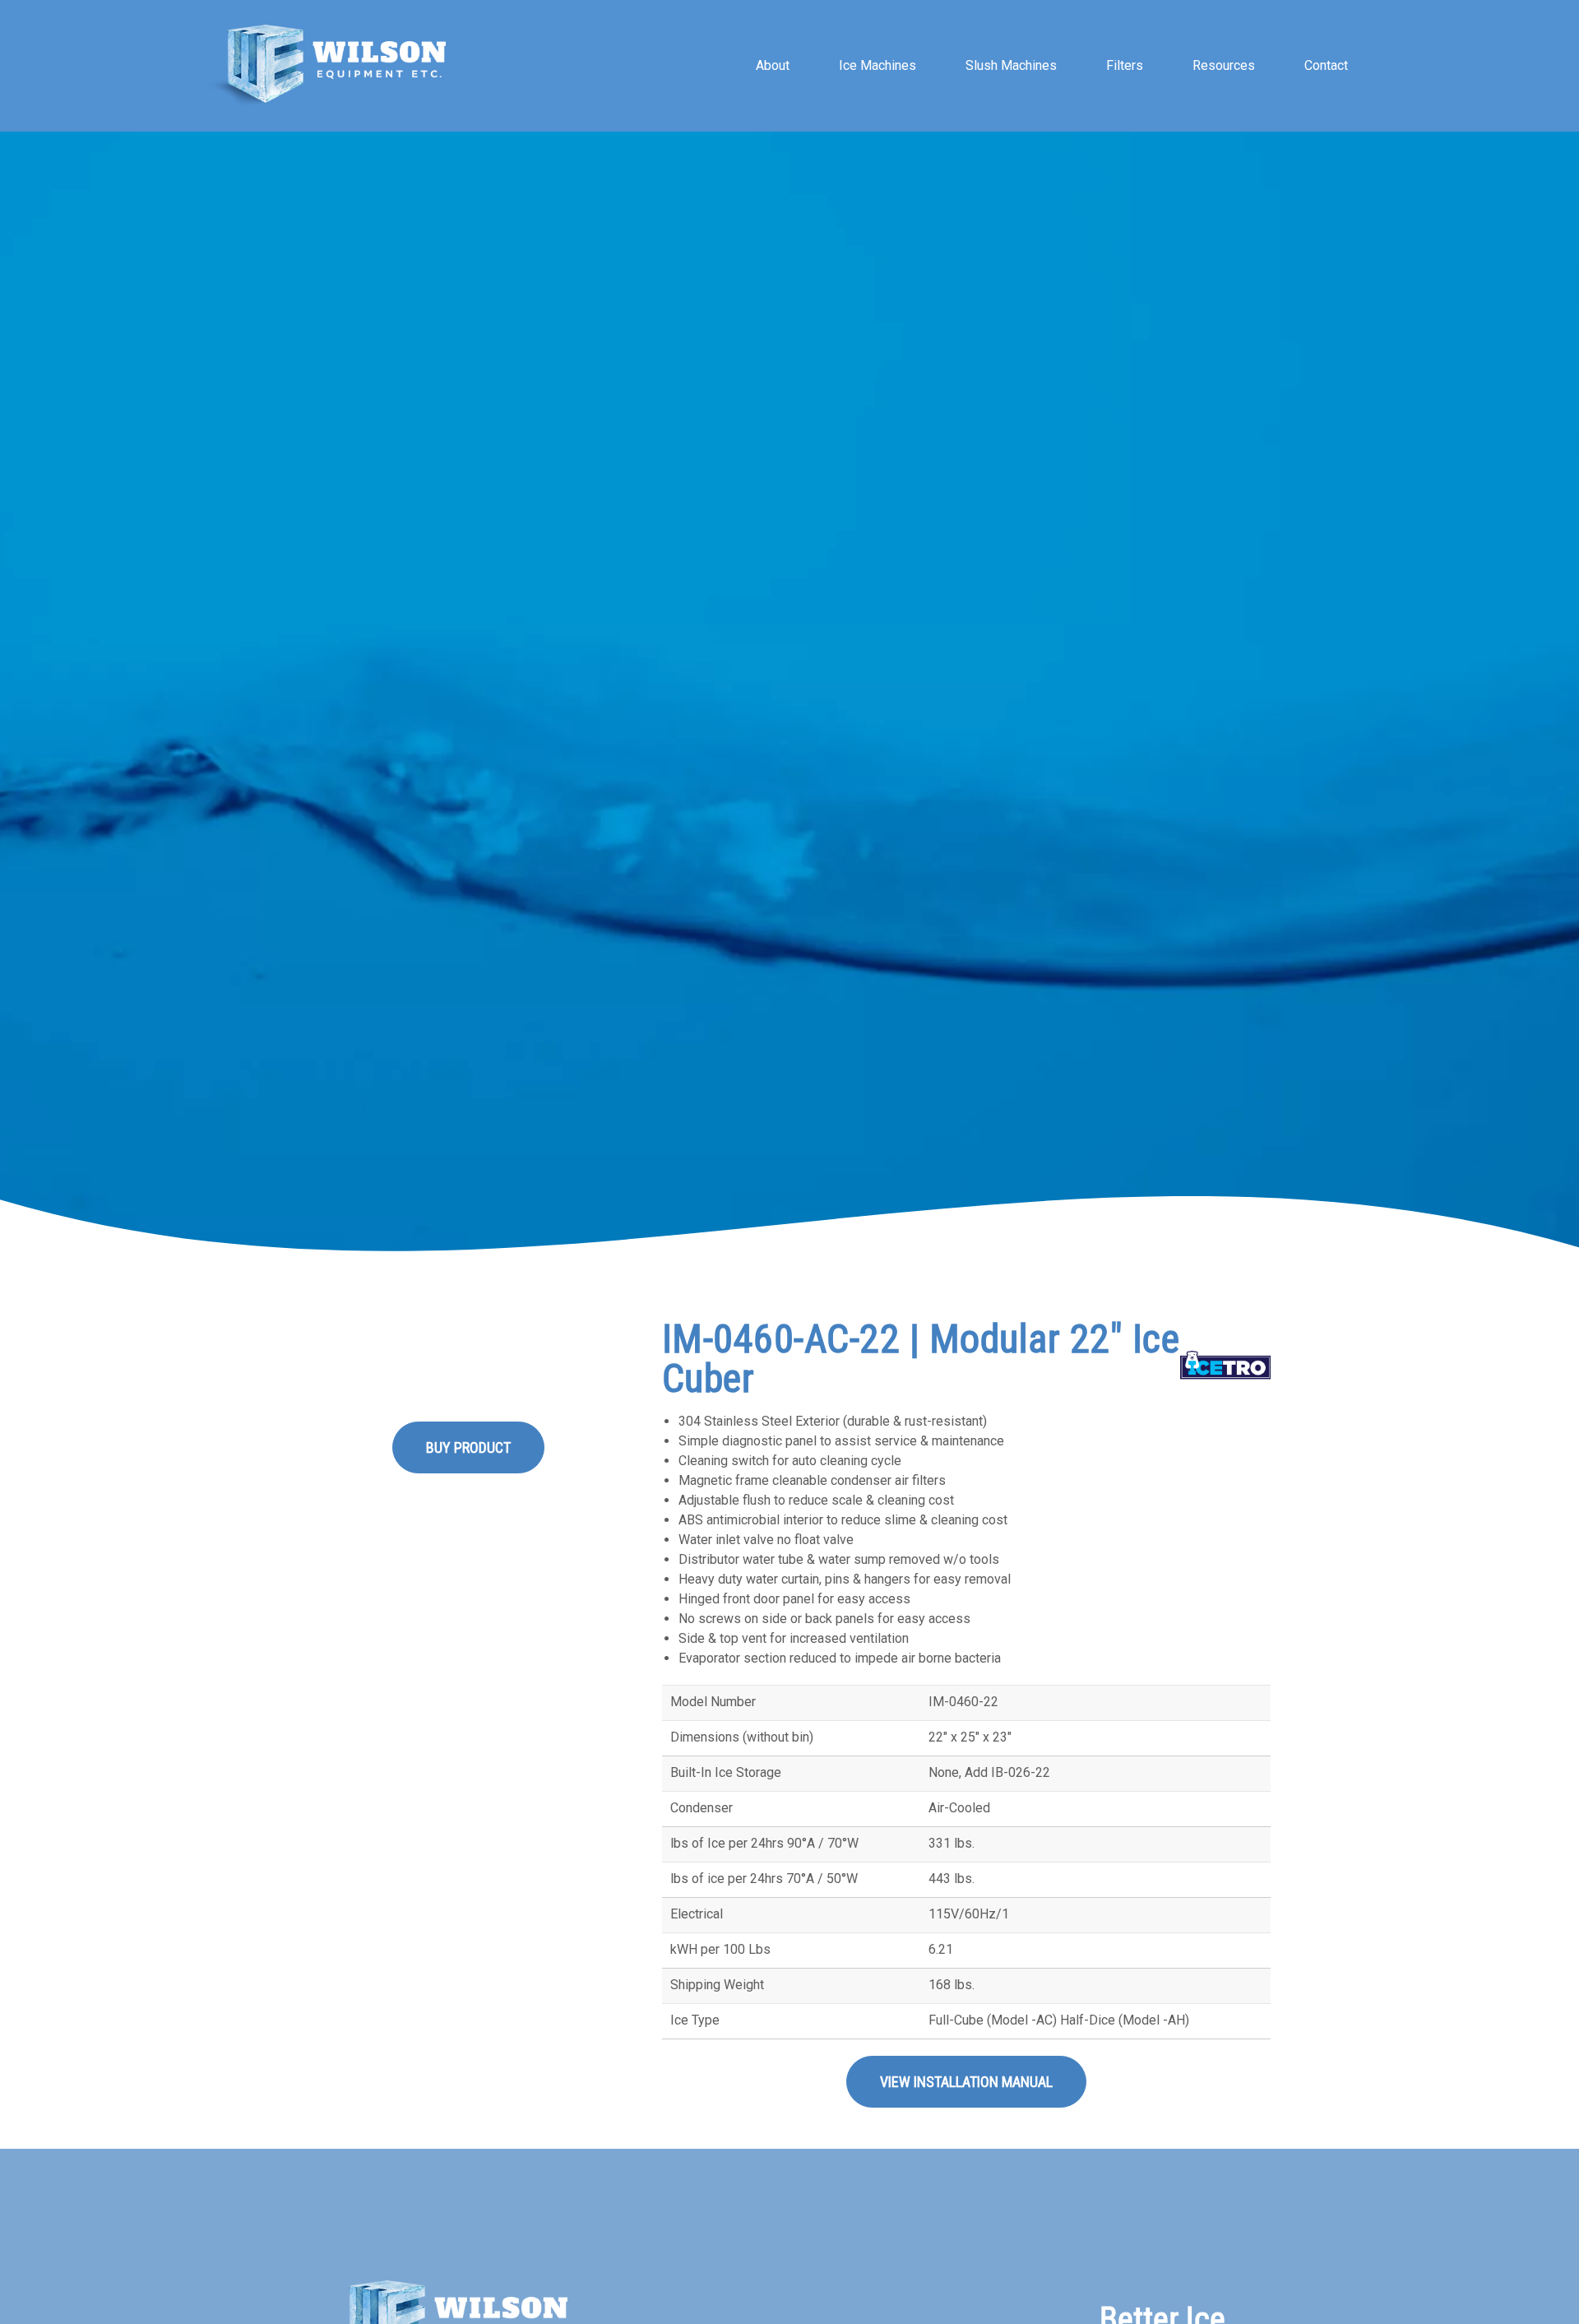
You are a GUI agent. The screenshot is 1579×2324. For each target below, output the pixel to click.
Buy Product (468, 1447)
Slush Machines (1011, 65)
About (773, 65)
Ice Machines (877, 65)
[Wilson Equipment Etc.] (326, 66)
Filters (1125, 65)
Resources (1224, 65)
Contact (1326, 65)
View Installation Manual (966, 2082)
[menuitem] (773, 66)
